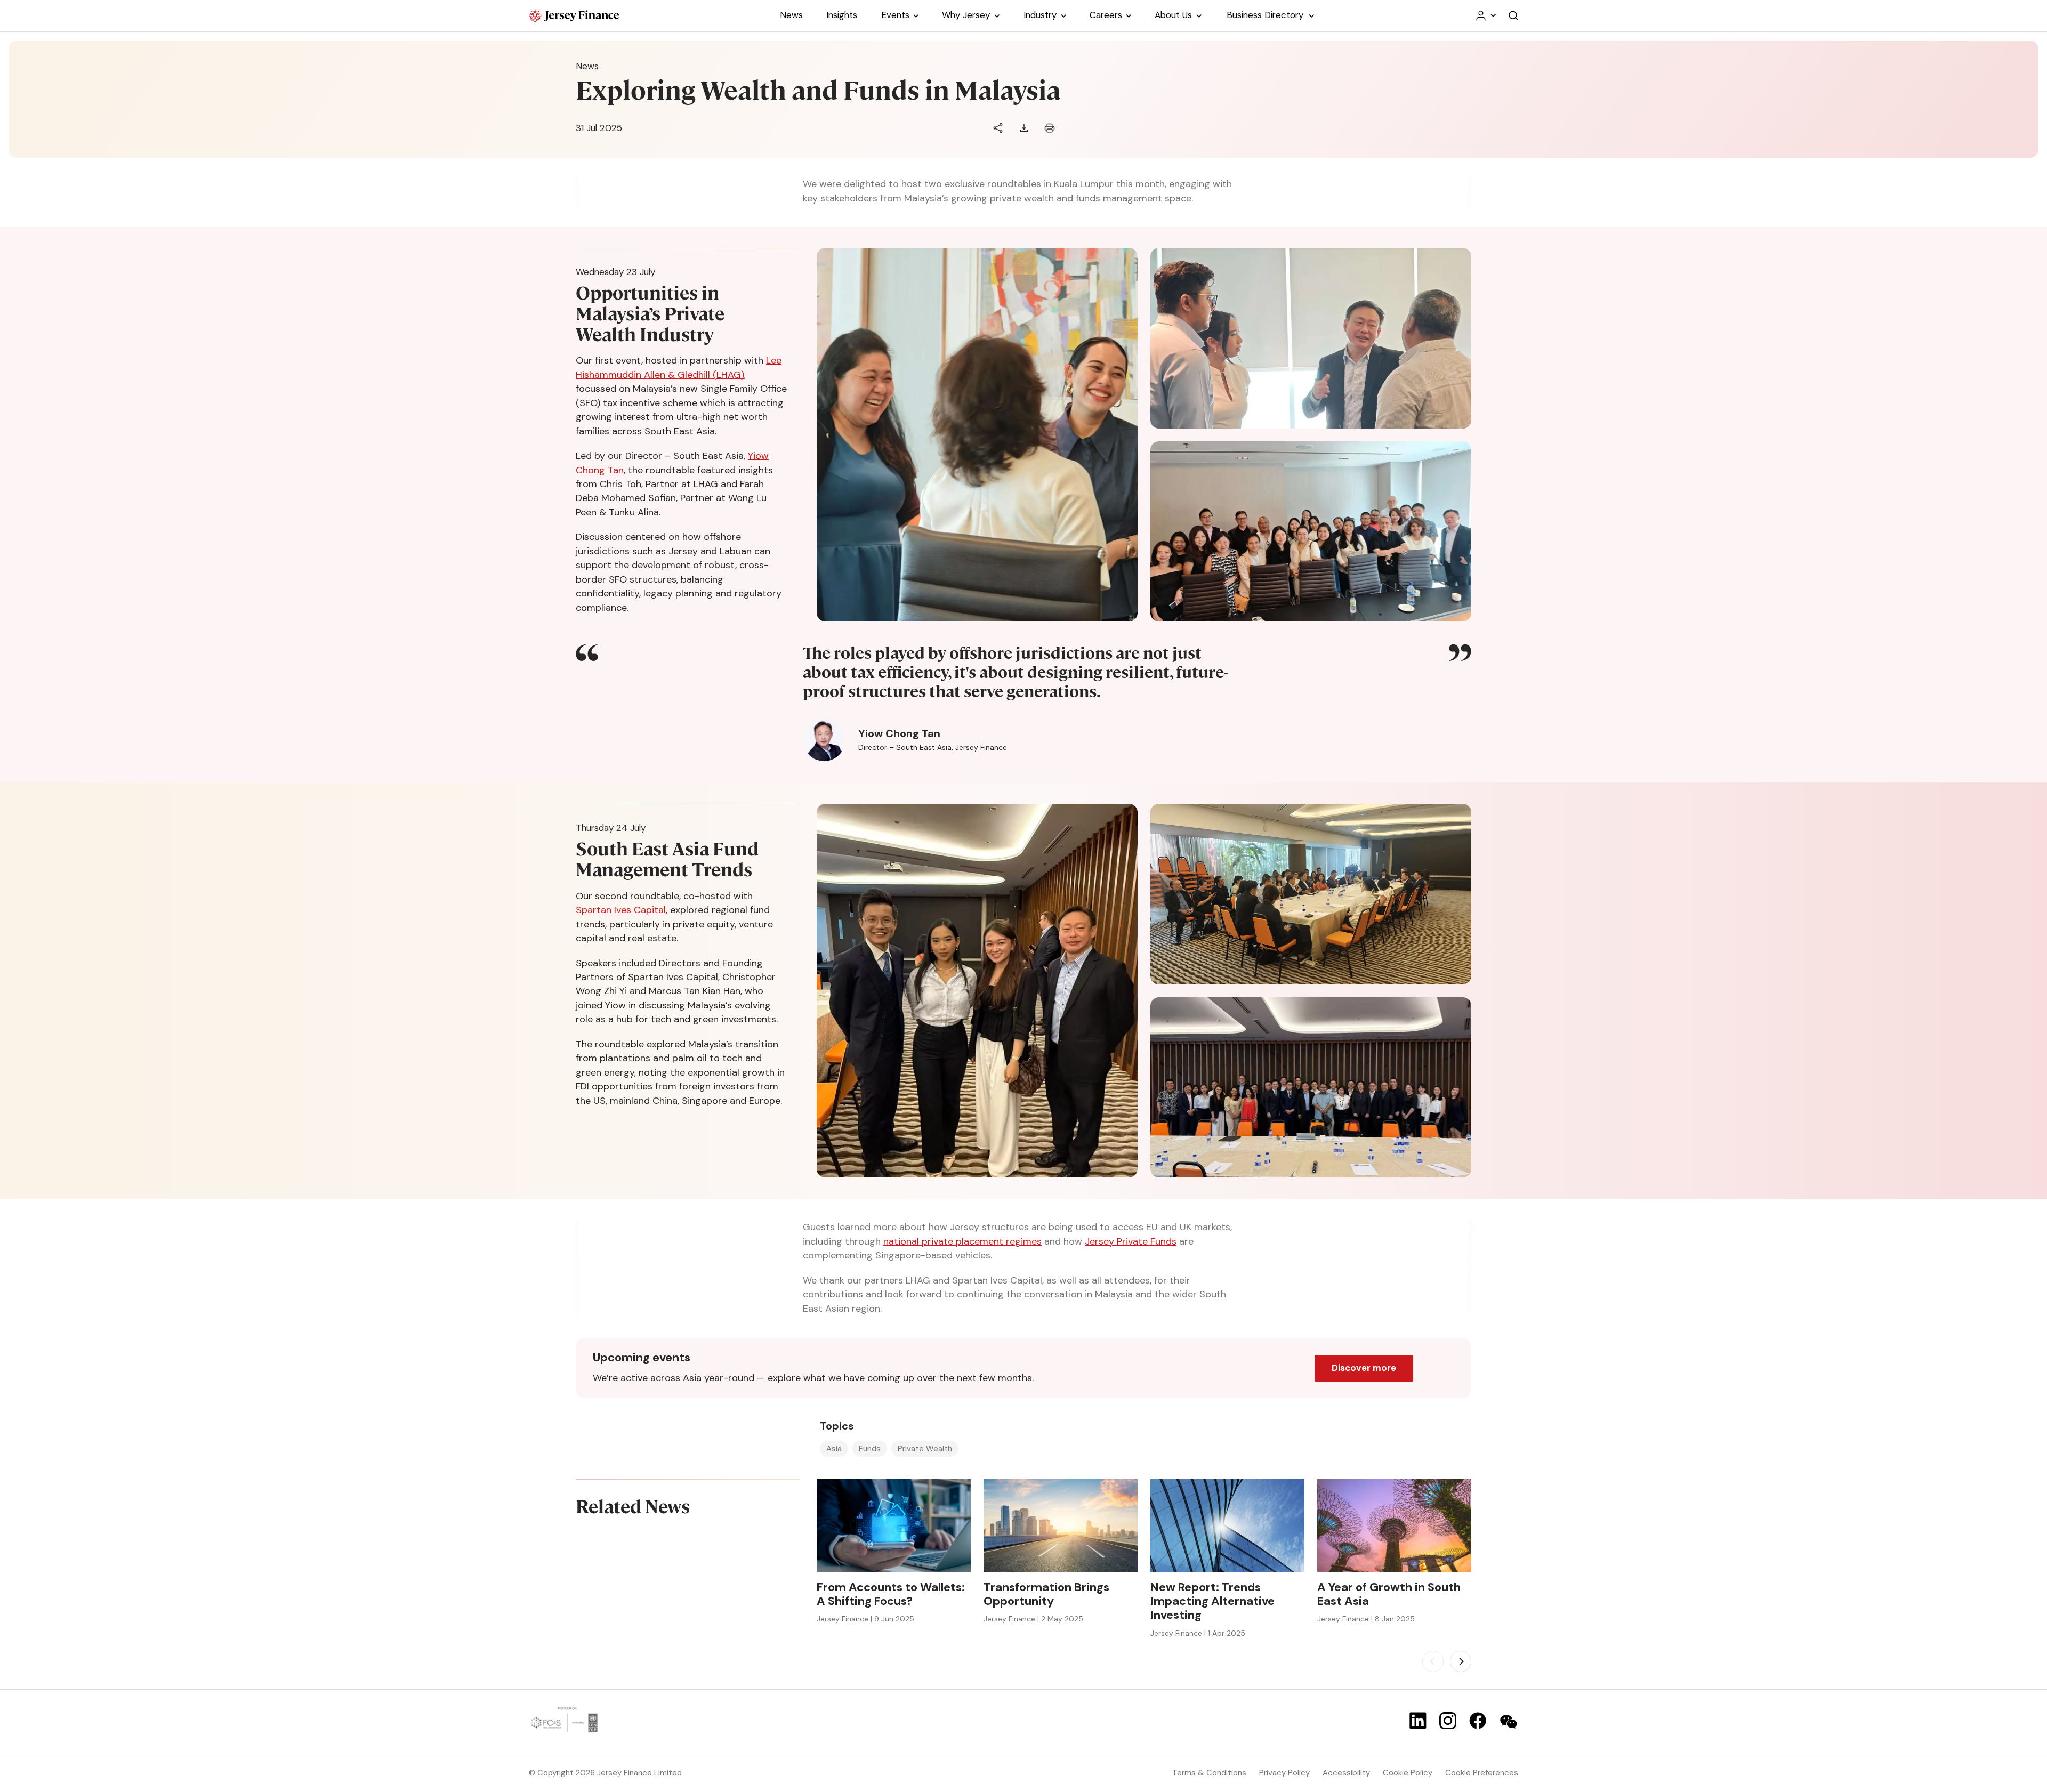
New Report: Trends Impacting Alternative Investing (1212, 1601)
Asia (834, 1449)
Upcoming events (642, 1358)
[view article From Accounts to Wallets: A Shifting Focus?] (894, 1525)
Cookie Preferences (1482, 1773)
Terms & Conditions (1209, 1773)
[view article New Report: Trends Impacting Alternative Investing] (1227, 1525)
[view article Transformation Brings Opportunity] (1061, 1525)
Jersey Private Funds (1131, 1241)
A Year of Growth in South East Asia (1389, 1595)
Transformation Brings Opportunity (1046, 1595)
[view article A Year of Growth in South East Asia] (1394, 1525)
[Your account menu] (1485, 16)
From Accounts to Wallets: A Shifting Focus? (891, 1595)
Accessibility (1346, 1773)
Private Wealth (925, 1449)
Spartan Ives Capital (621, 910)
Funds (870, 1449)
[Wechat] (1509, 1722)
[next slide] (1461, 1661)
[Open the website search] (1513, 16)
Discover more (1364, 1368)
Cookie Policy (1408, 1773)
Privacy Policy (1284, 1773)
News (587, 66)
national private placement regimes (962, 1241)
